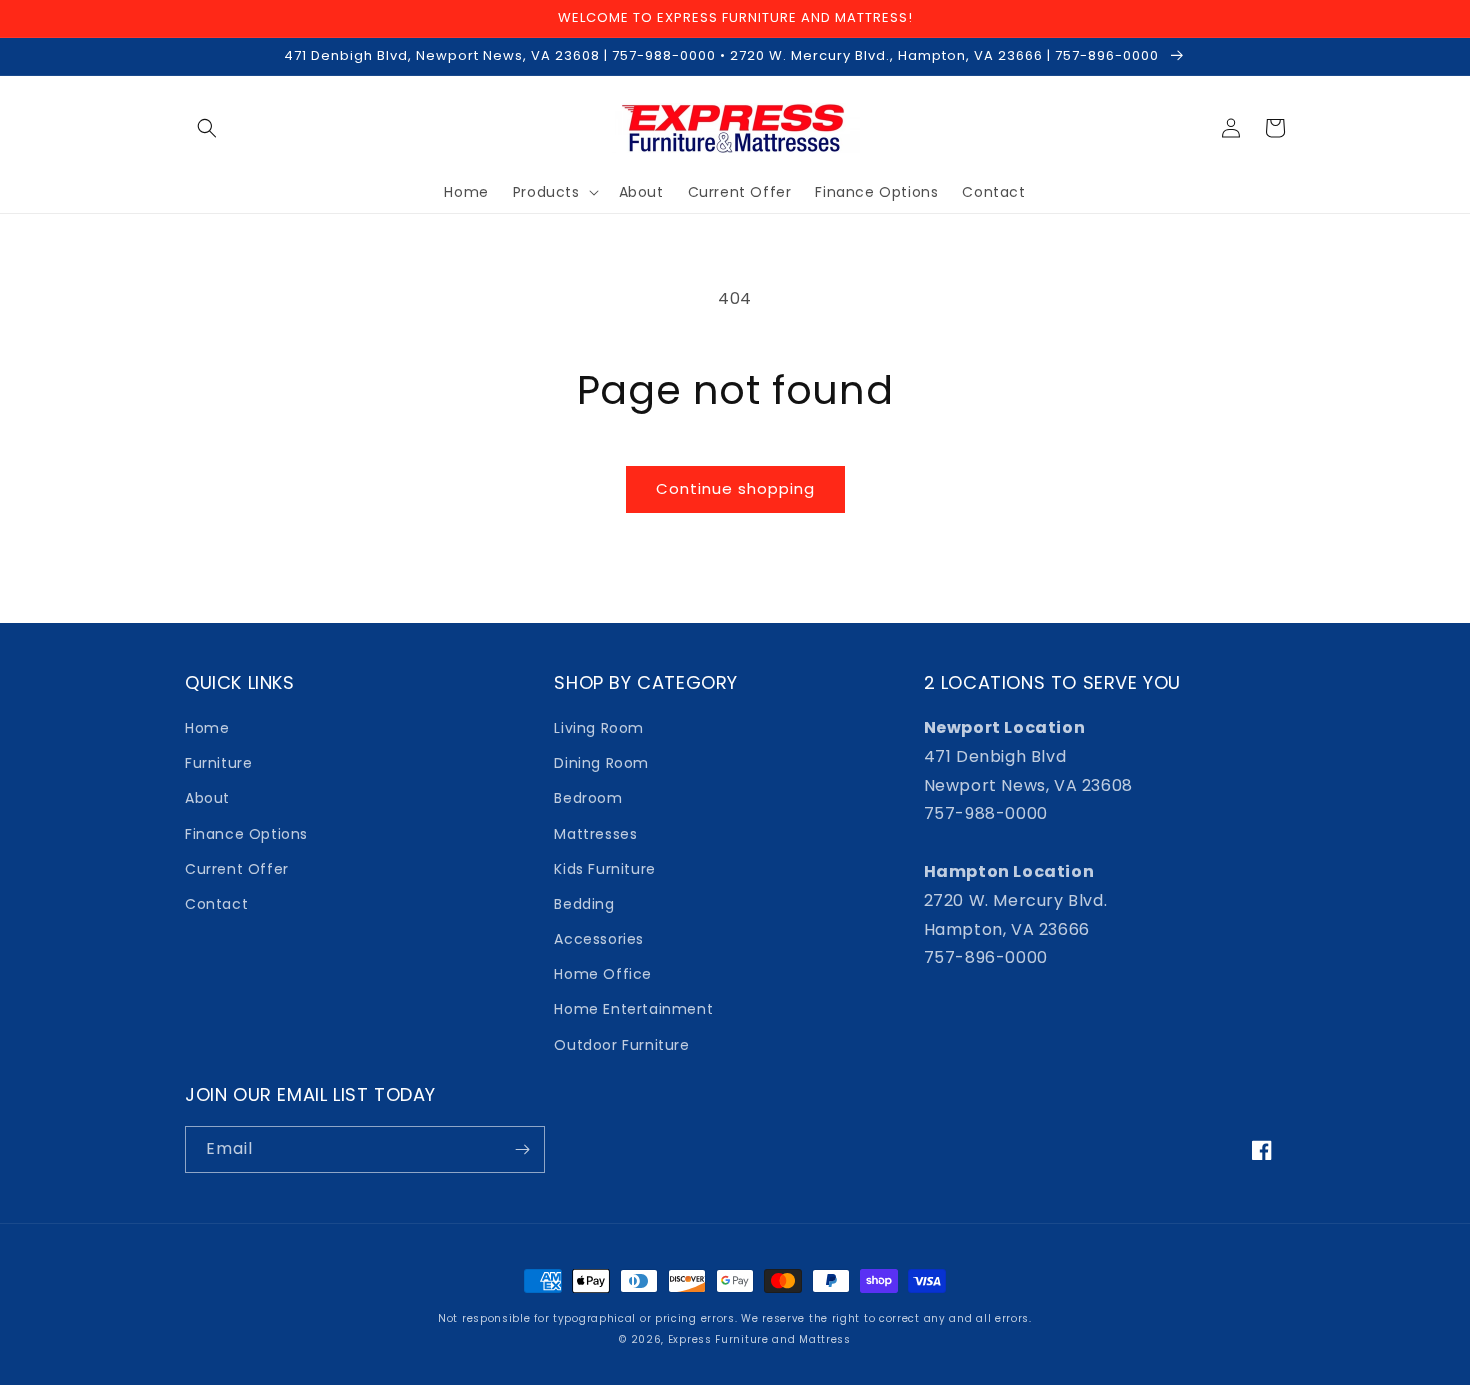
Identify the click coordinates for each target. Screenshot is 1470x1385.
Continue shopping (735, 488)
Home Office (603, 974)
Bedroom (588, 798)
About (207, 798)
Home (207, 728)
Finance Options (246, 834)
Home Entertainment (633, 1009)
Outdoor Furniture (621, 1045)
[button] (207, 128)
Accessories (599, 939)
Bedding (584, 904)
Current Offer (237, 869)
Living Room (599, 728)
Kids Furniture (604, 869)
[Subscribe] (522, 1149)
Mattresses (595, 834)
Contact (216, 904)
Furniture (218, 763)
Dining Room (601, 763)
